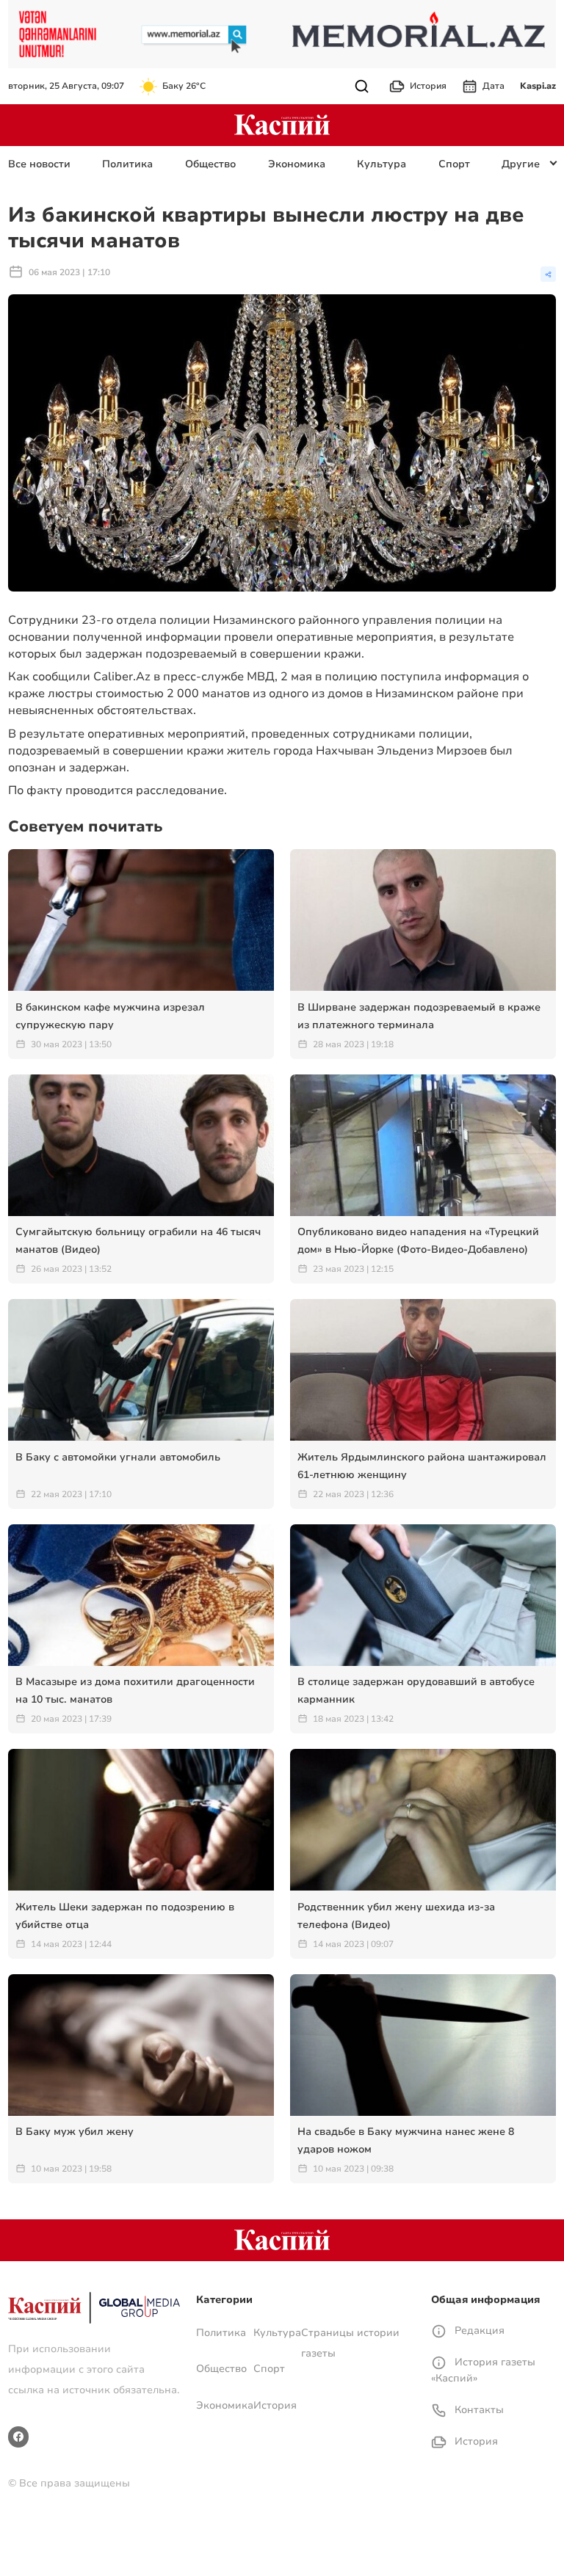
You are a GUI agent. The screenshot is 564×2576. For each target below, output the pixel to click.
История (428, 86)
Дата (493, 86)
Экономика (297, 164)
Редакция (478, 2331)
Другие (521, 164)
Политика (127, 164)
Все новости (39, 164)
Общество (210, 164)
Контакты (478, 2410)
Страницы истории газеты (350, 2343)
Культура (382, 164)
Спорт (454, 164)
